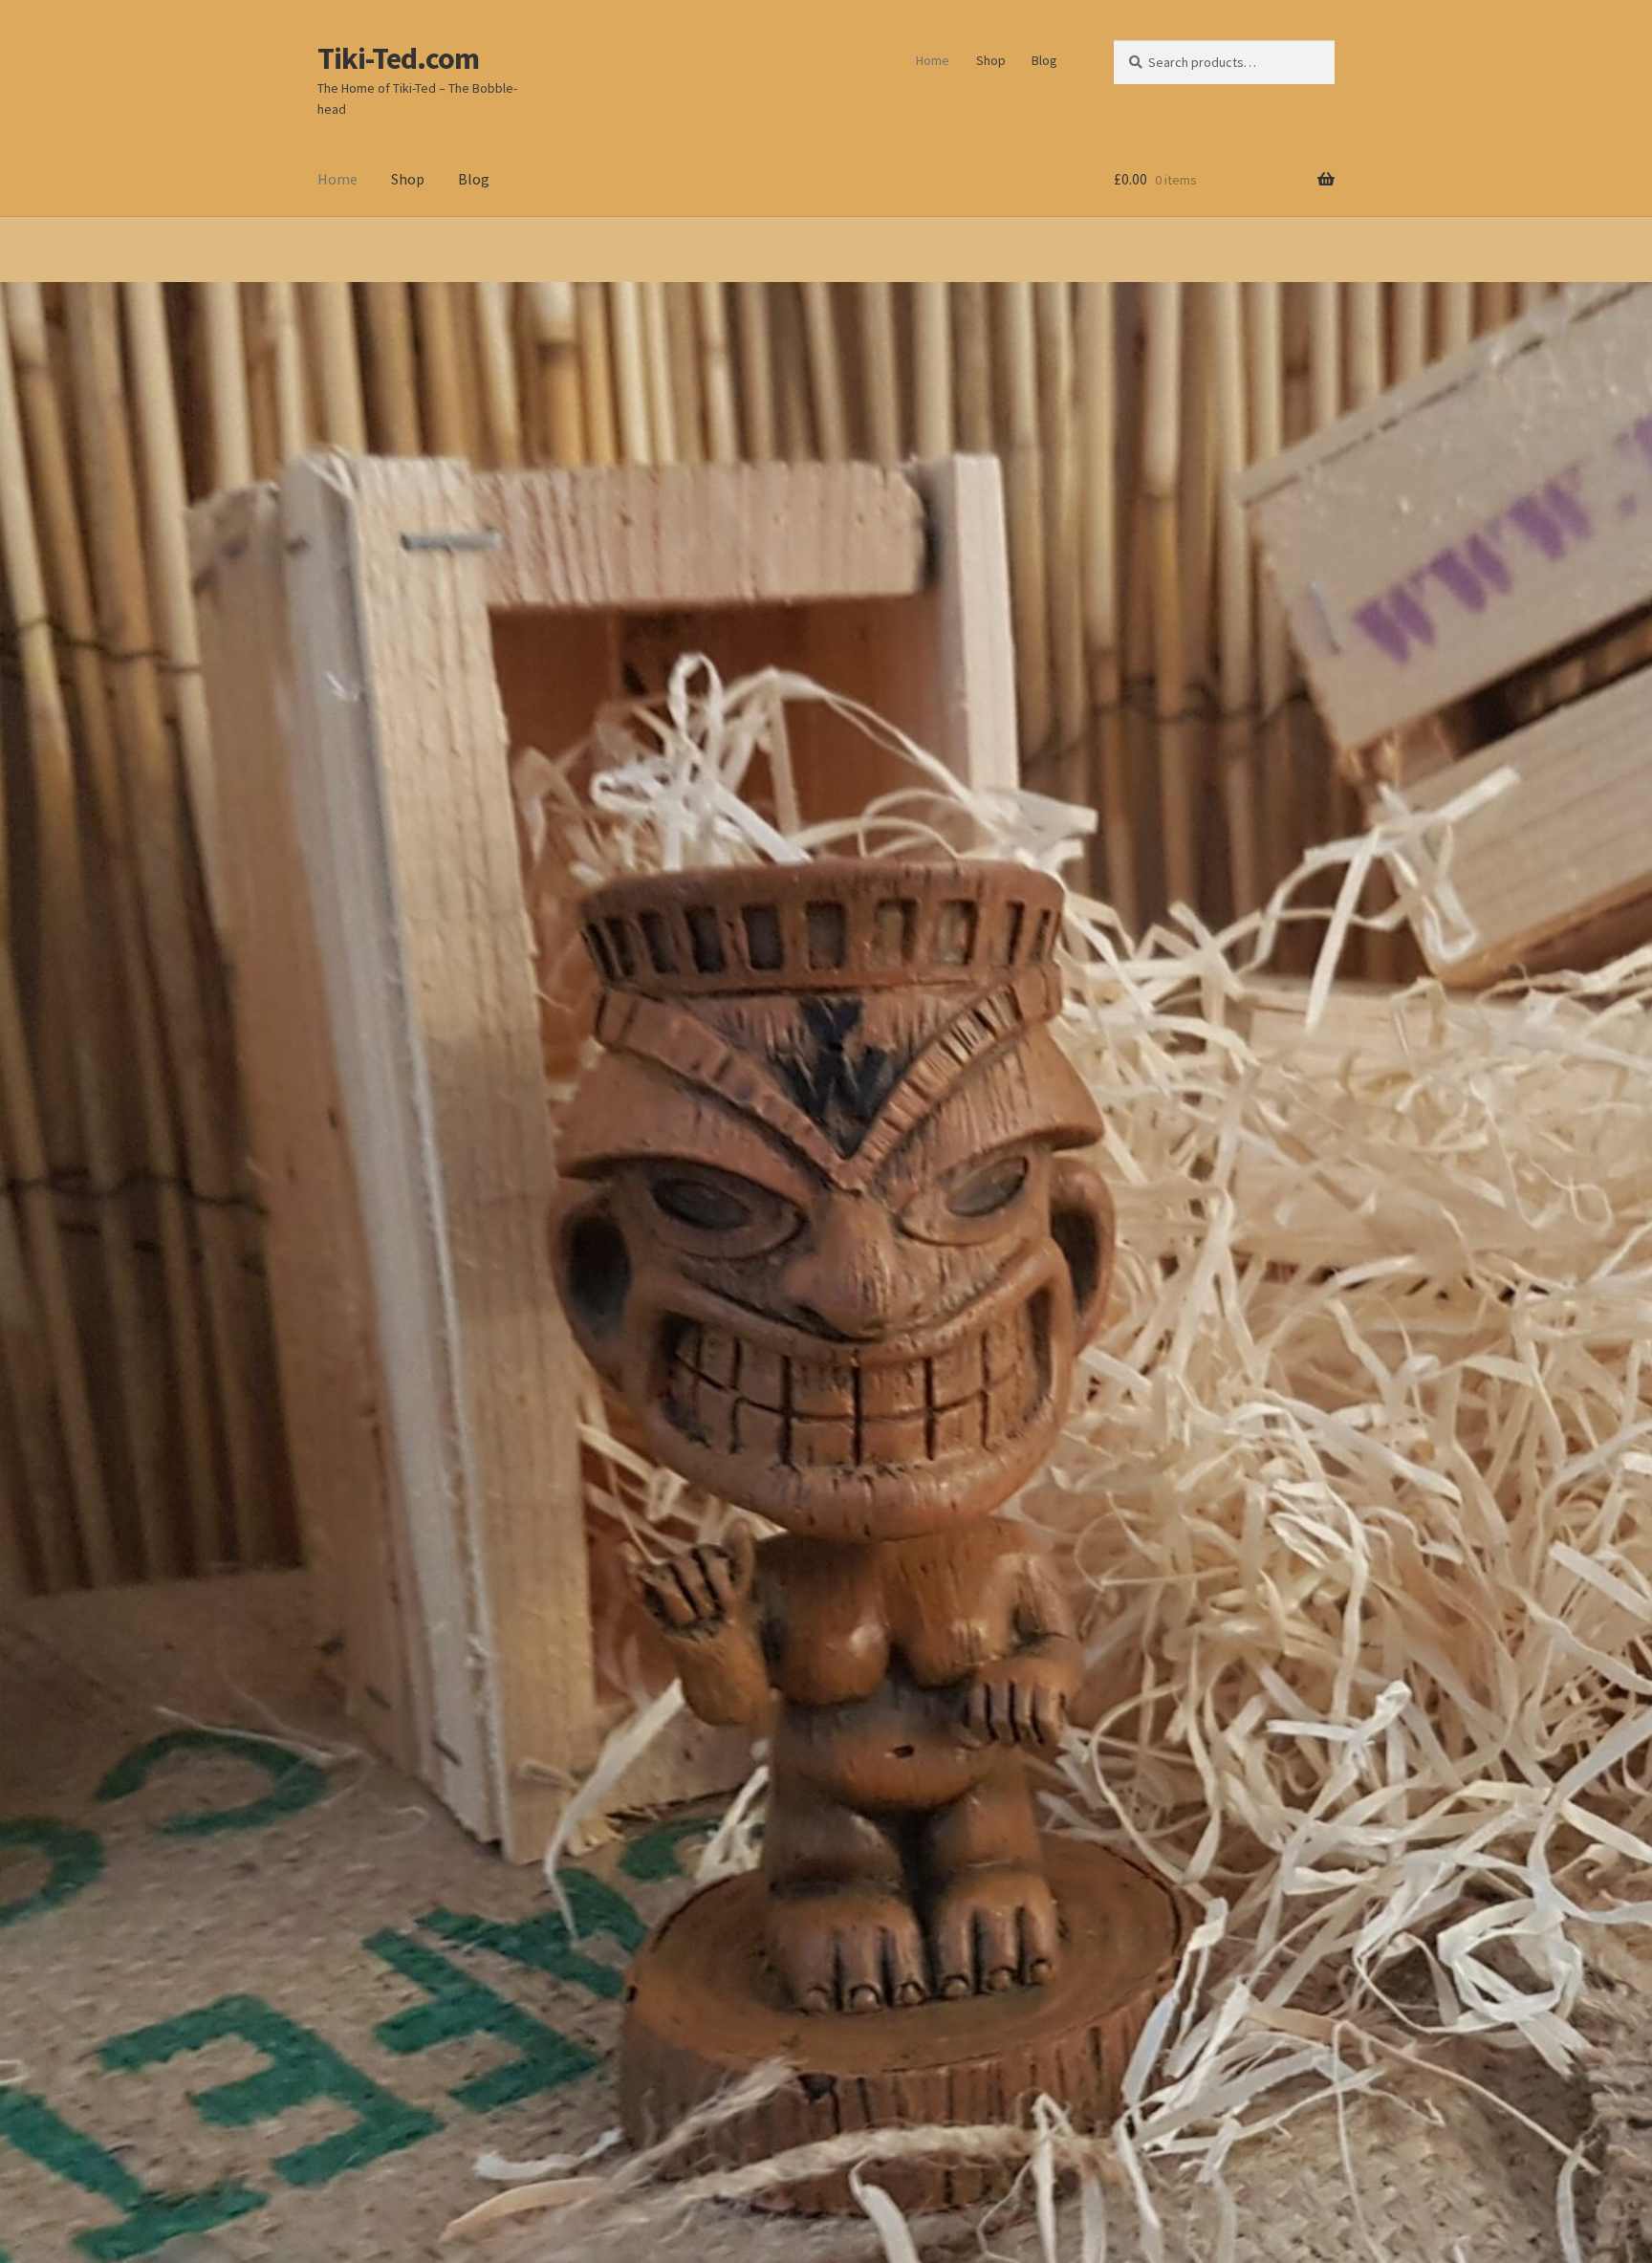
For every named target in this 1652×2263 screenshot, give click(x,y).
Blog (1044, 60)
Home (933, 60)
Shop (991, 60)
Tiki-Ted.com (398, 58)
